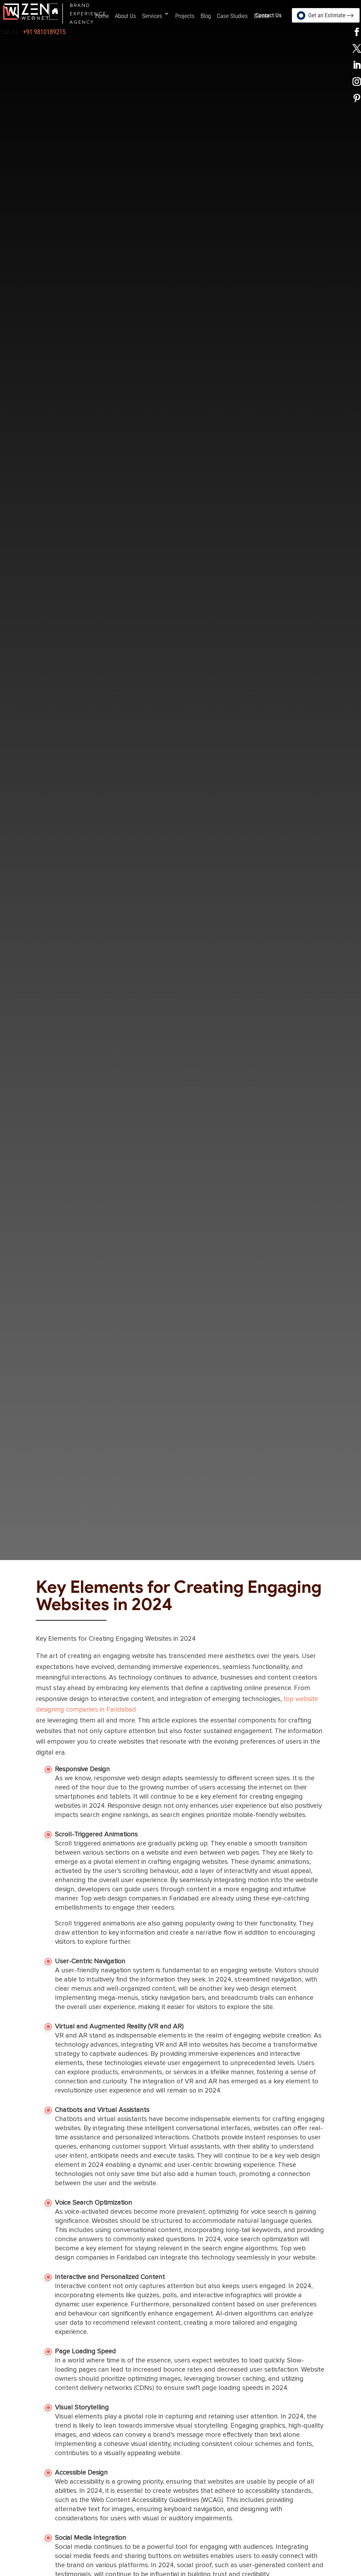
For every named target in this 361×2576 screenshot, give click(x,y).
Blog (206, 16)
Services (152, 16)
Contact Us (268, 15)
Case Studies (232, 16)
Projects (185, 16)
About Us (126, 16)
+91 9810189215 (44, 32)
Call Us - (33, 32)
